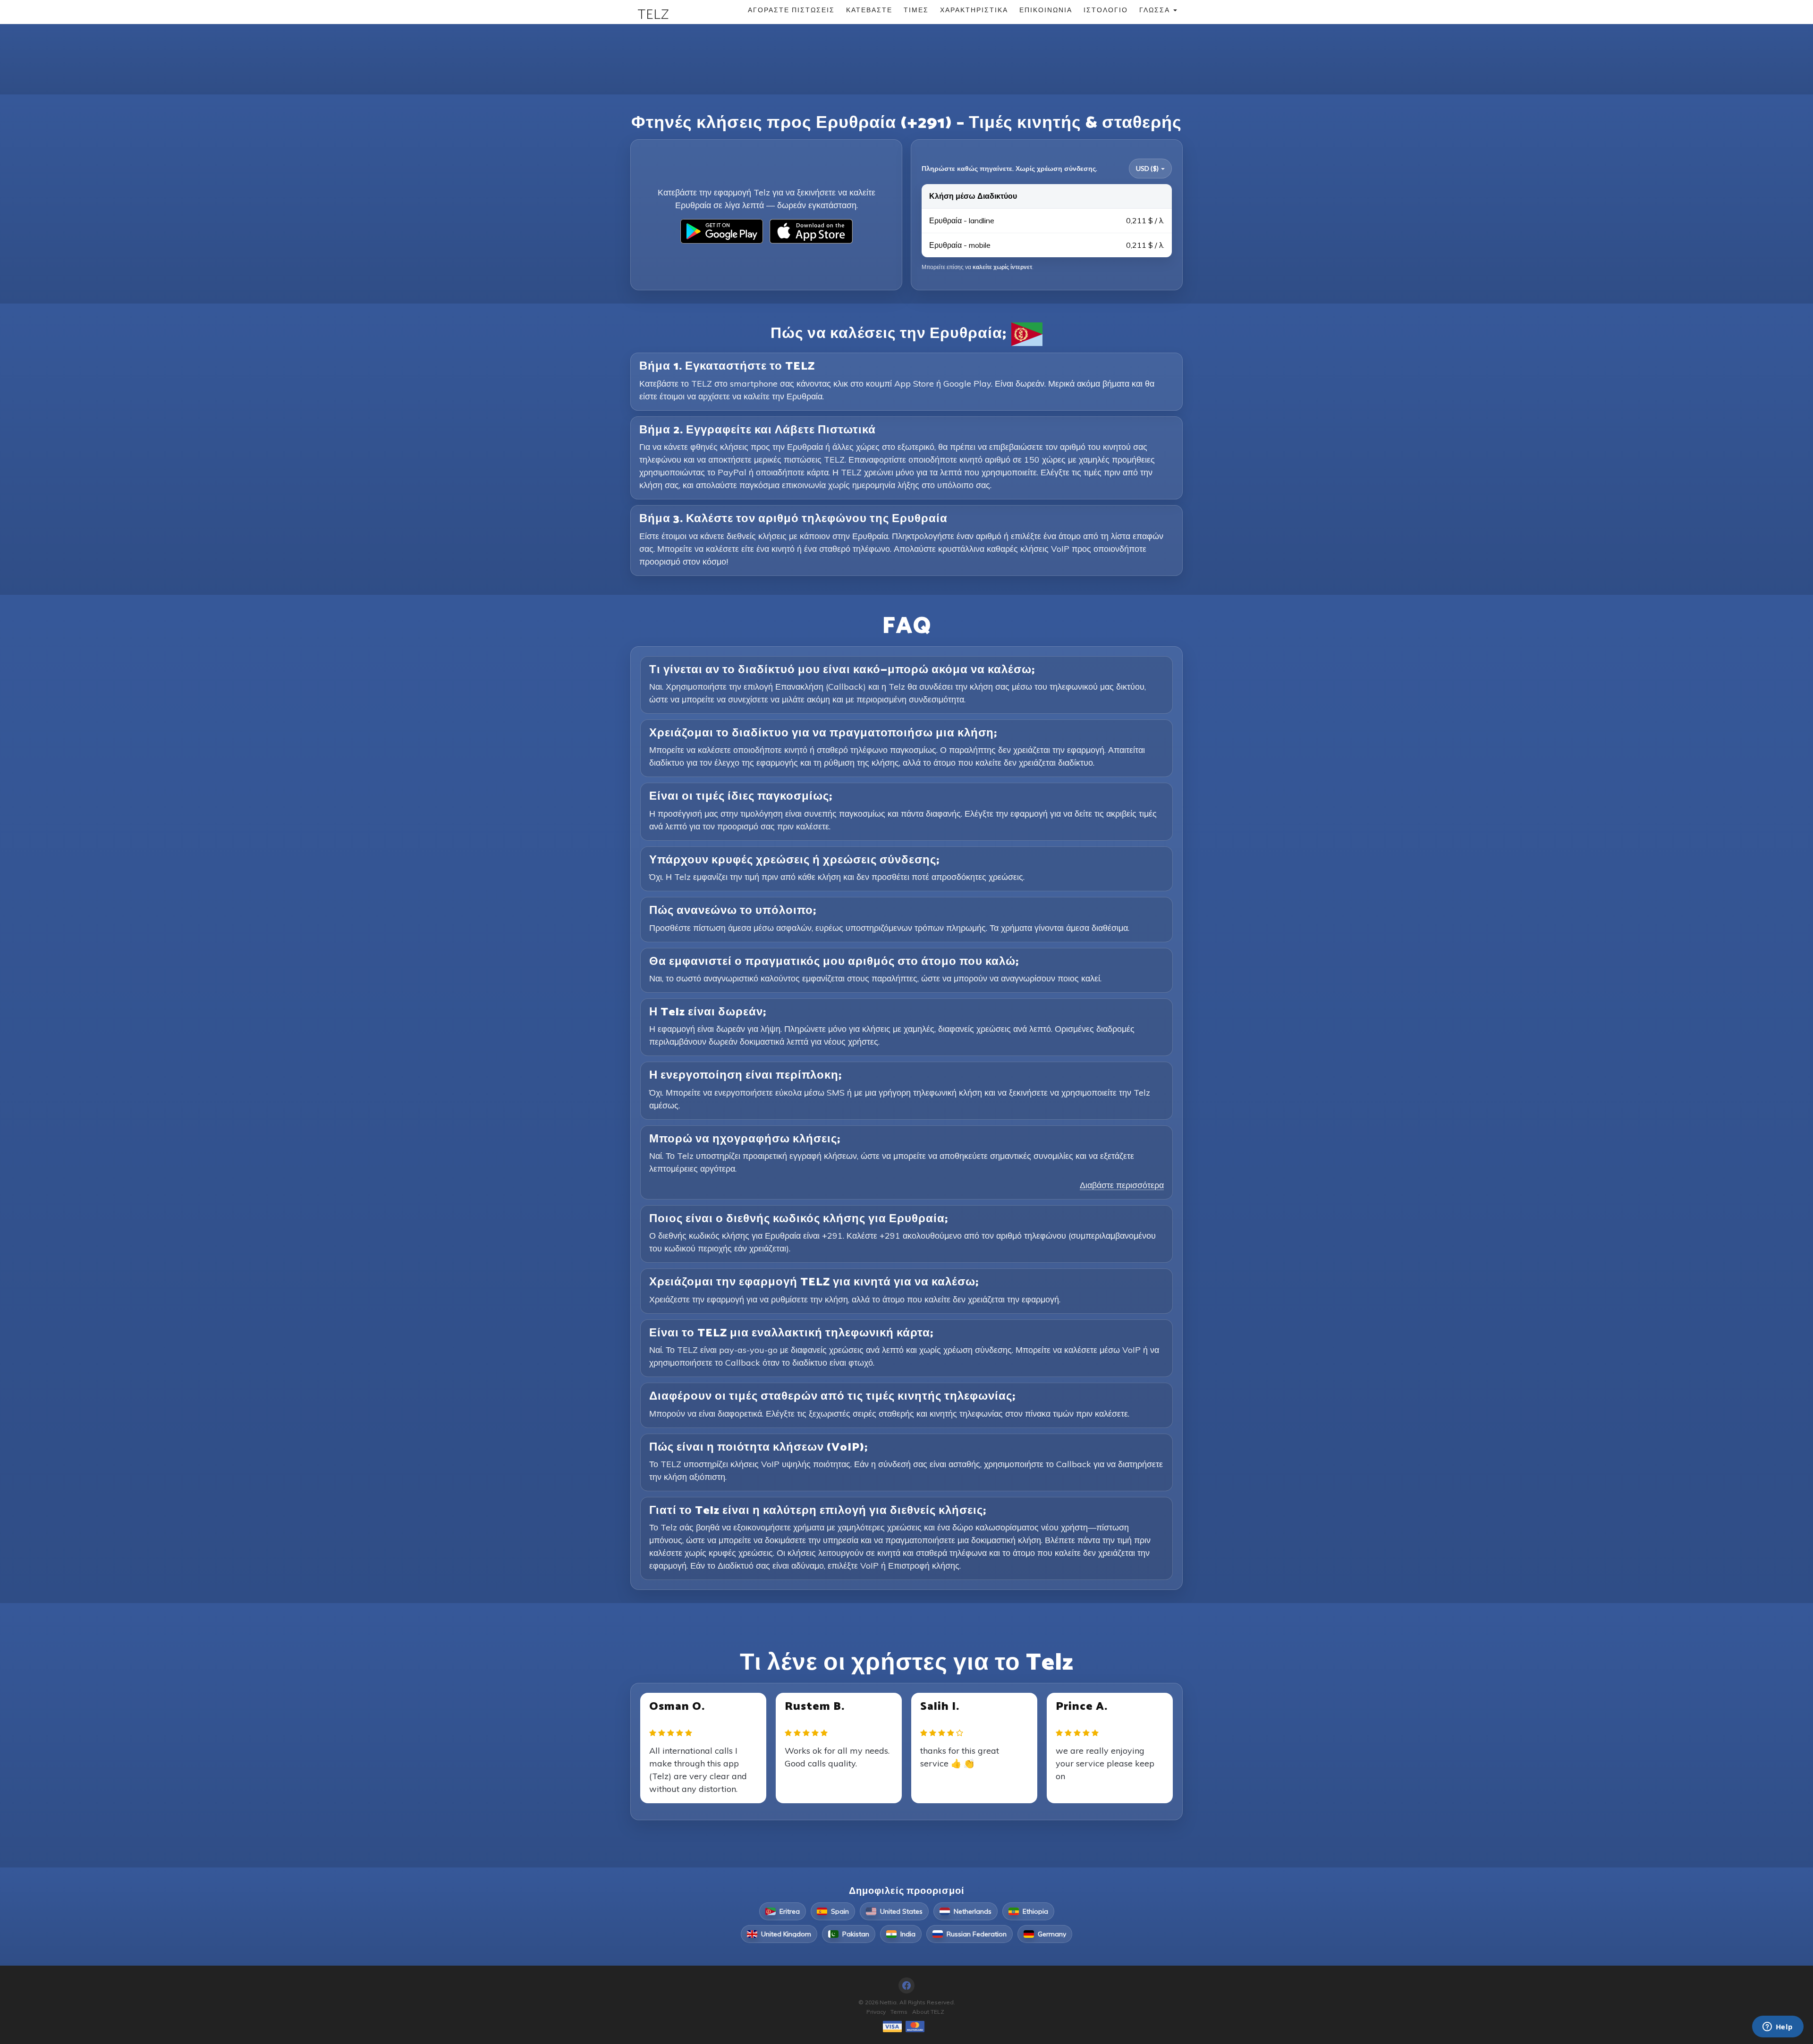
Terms (899, 2012)
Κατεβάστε (869, 10)
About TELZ (928, 2012)
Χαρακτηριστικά (974, 10)
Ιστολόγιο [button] (1106, 10)
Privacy (876, 2012)
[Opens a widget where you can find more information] (1778, 2027)
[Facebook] (906, 1985)
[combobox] (1150, 169)
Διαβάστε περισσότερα (1122, 1185)
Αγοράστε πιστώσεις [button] (791, 10)
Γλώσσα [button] (1156, 10)
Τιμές (916, 10)
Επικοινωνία (1046, 10)
